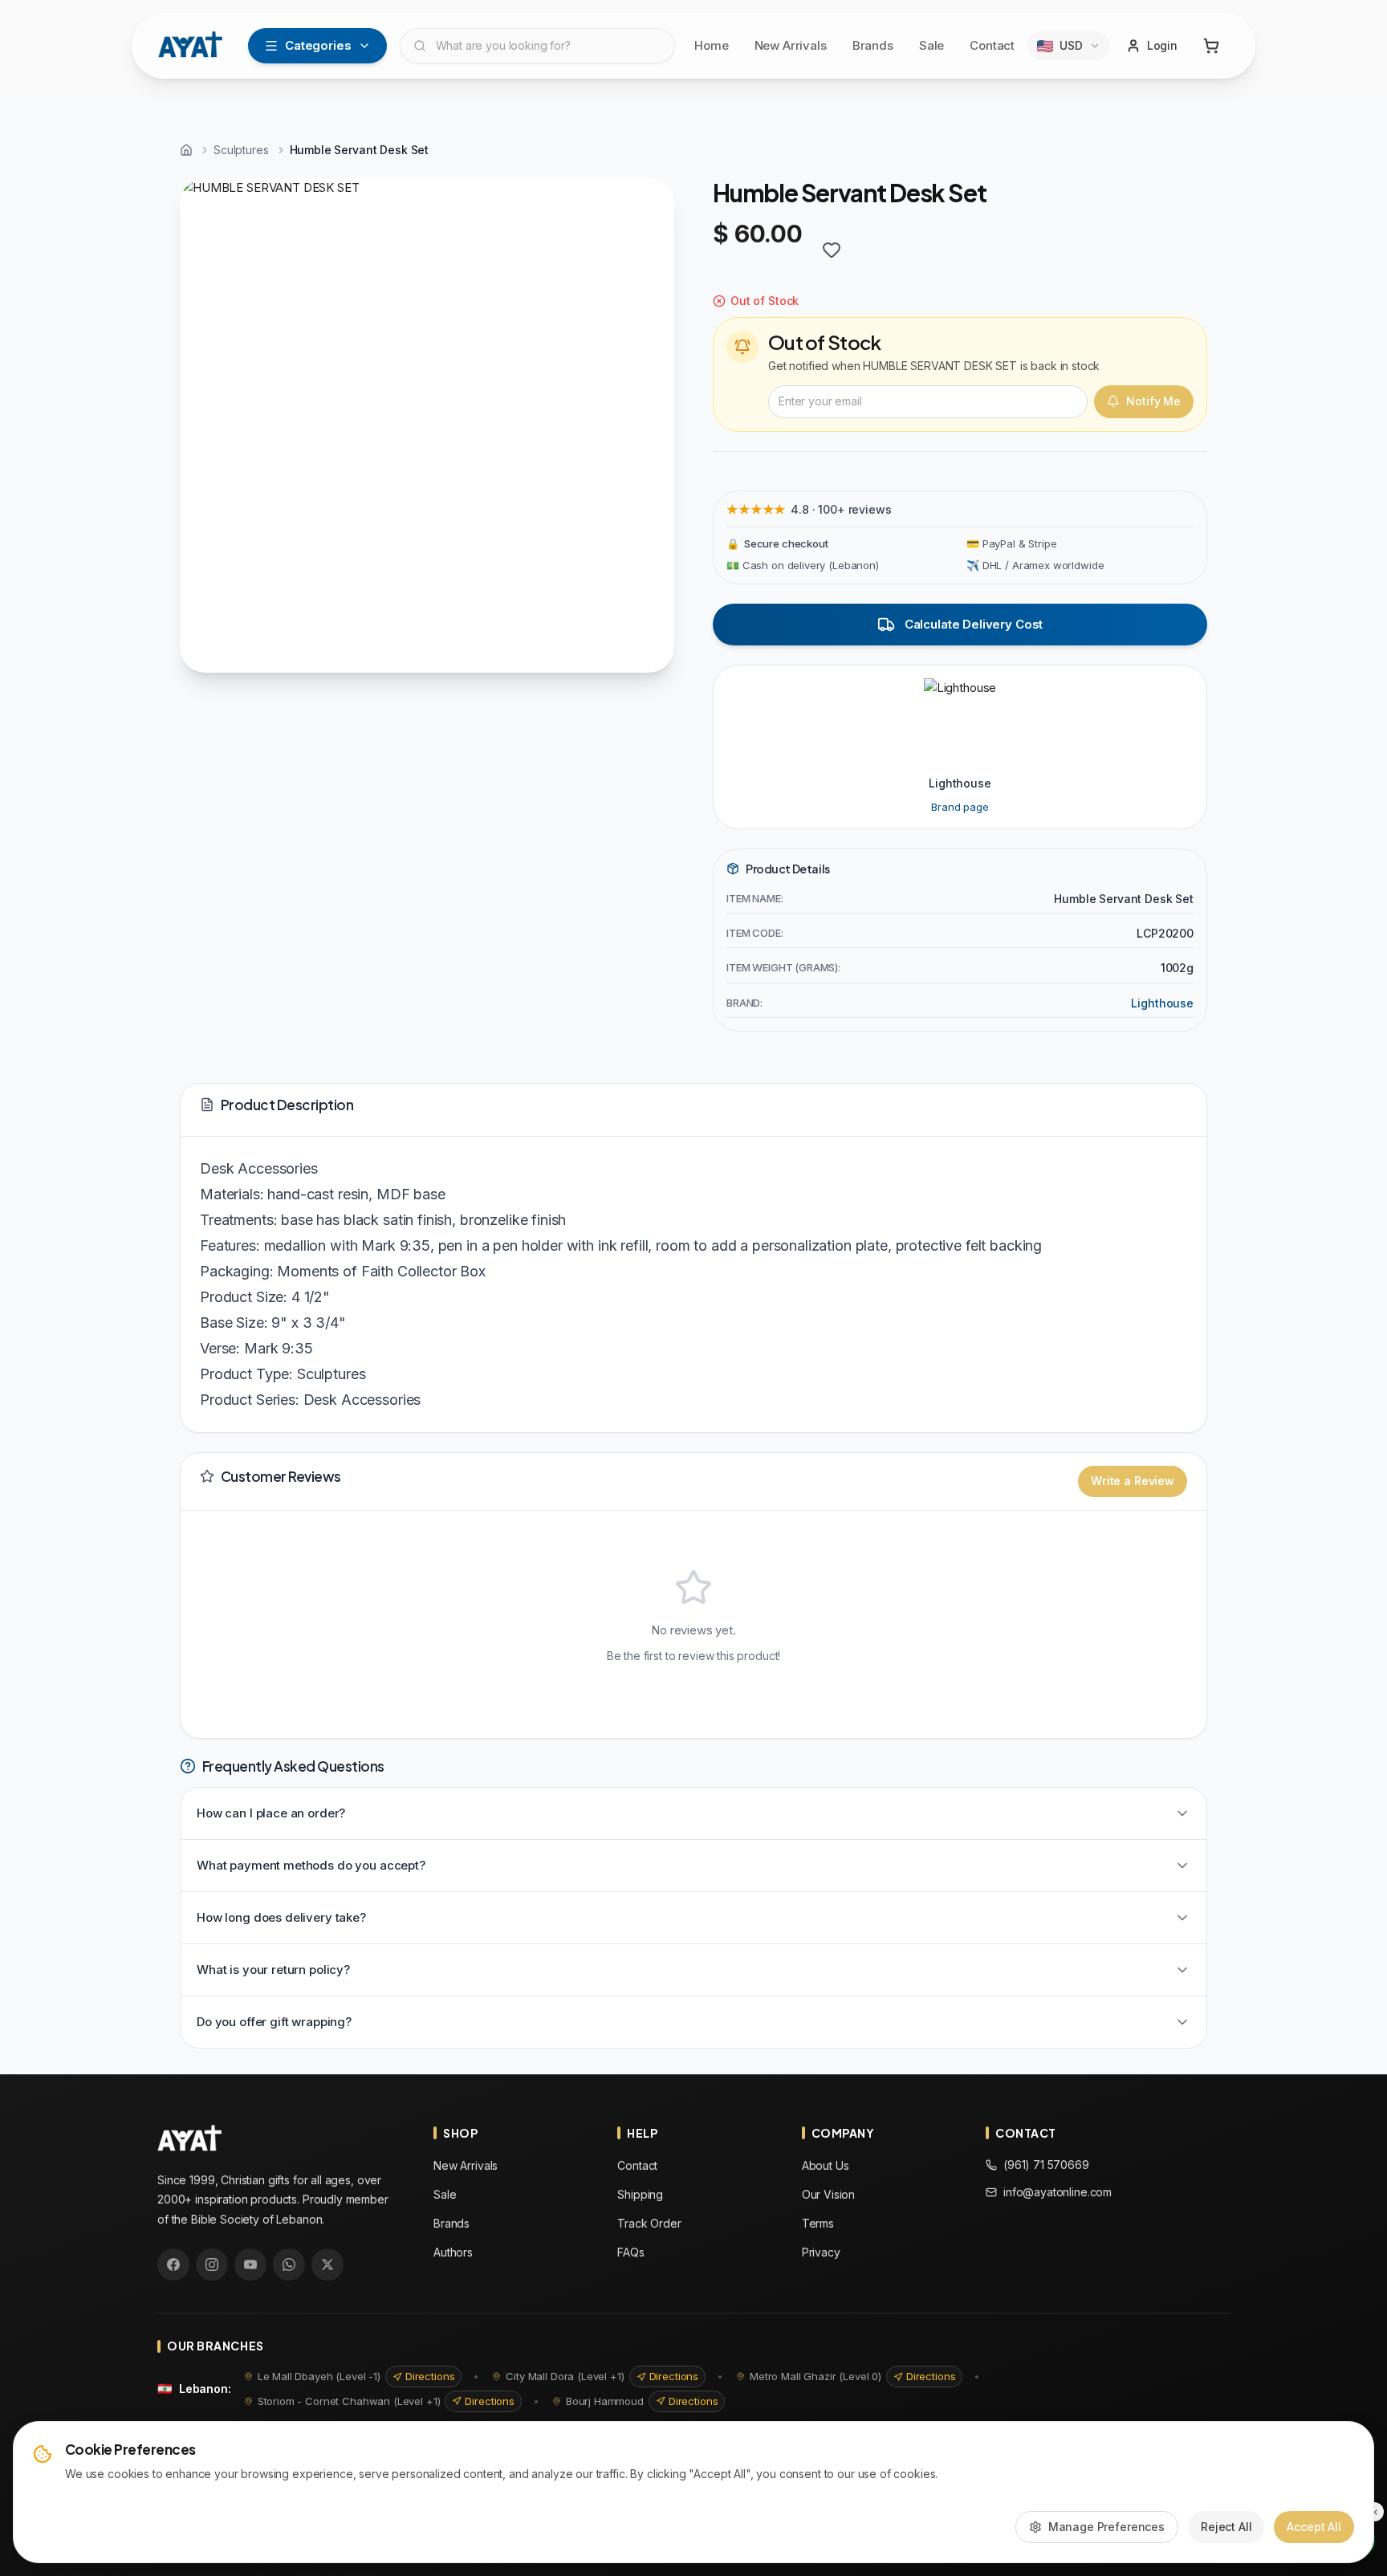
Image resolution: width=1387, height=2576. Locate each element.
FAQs (630, 2252)
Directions (430, 2376)
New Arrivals (791, 45)
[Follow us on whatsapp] (289, 2265)
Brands (873, 45)
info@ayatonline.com (1058, 2192)
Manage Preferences (1106, 2527)
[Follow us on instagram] (212, 2265)
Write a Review (1133, 1481)
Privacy (821, 2252)
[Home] (186, 150)
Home (711, 45)
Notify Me (1153, 401)
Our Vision (829, 2194)
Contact (992, 45)
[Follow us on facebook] (173, 2265)
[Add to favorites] (832, 250)
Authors (453, 2252)
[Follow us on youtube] (250, 2265)
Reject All (1226, 2527)
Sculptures (241, 150)
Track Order (649, 2223)
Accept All (1314, 2527)
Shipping (640, 2194)
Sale (931, 45)
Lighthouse (1162, 1003)
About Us (826, 2165)
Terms (818, 2223)
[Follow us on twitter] (327, 2265)
